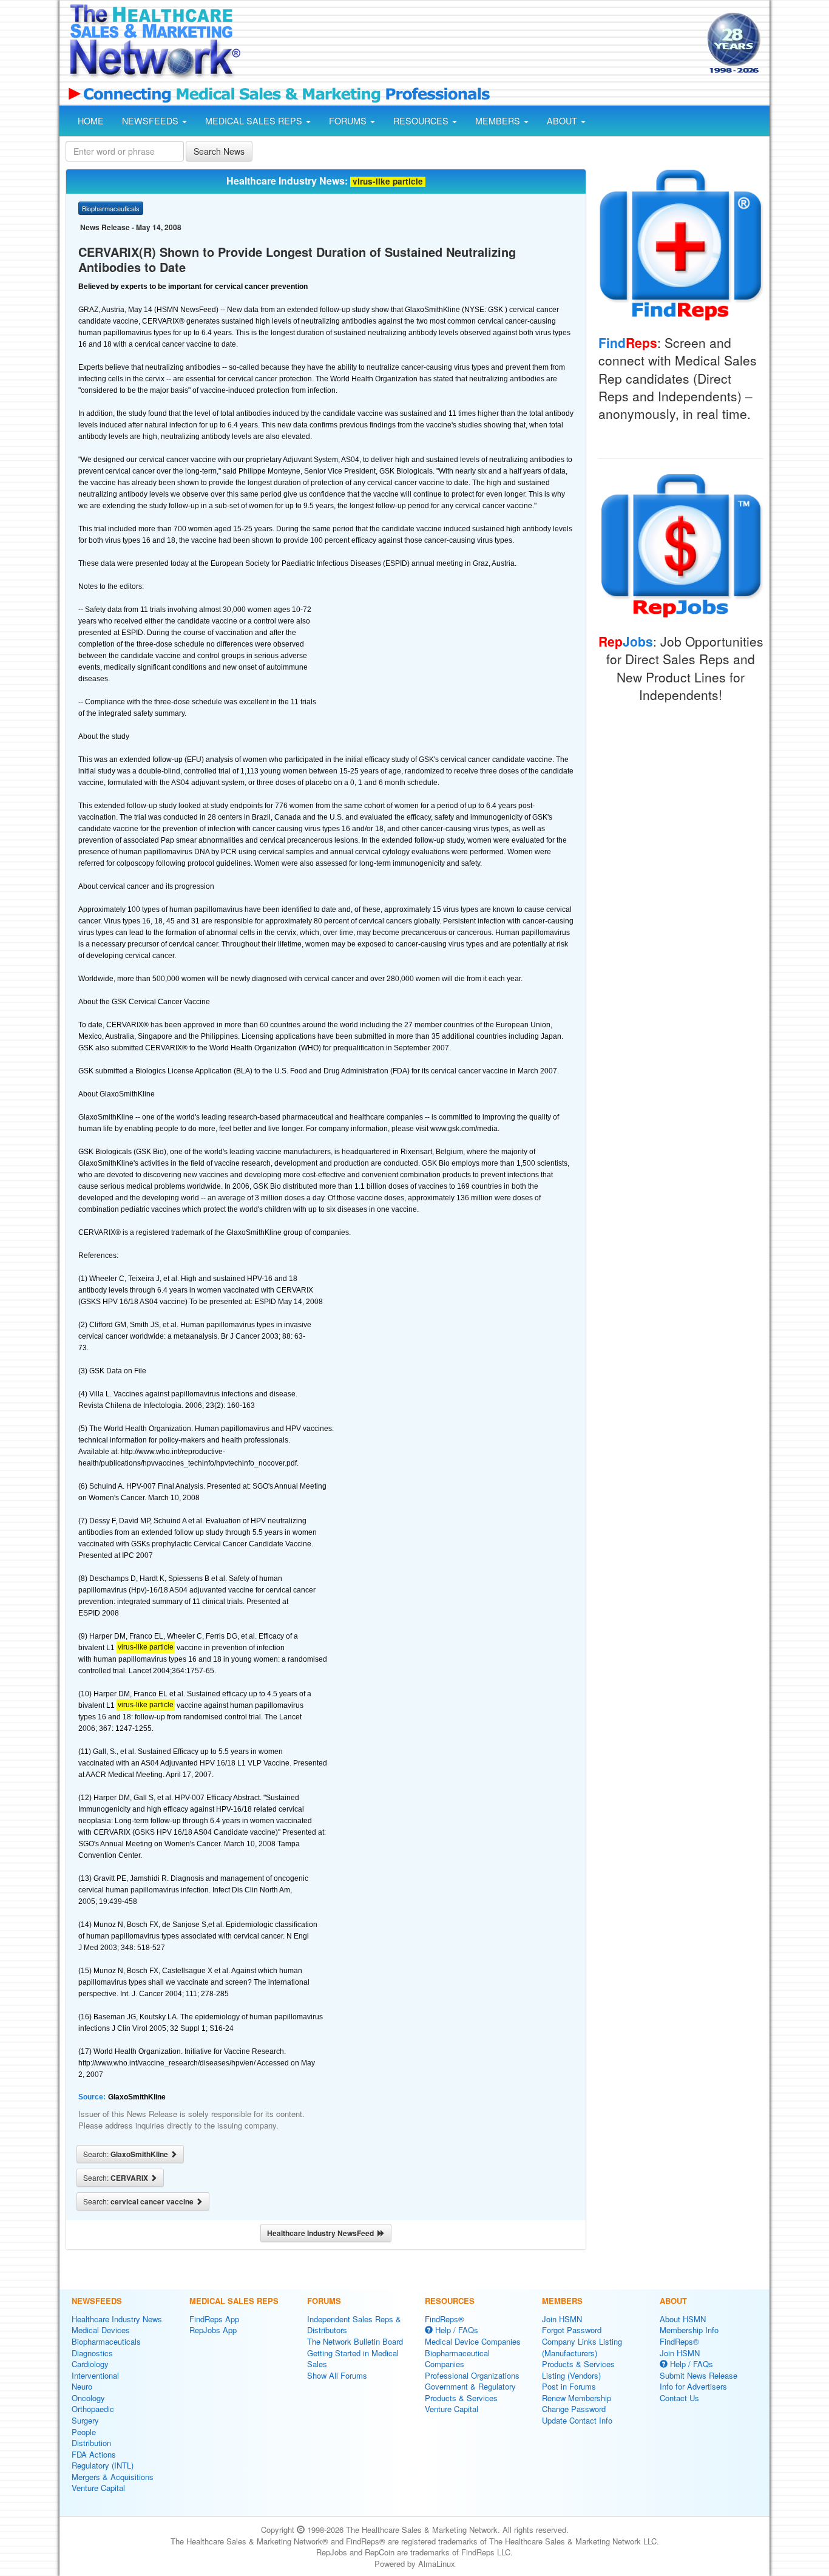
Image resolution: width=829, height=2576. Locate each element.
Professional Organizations (472, 2375)
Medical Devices (101, 2330)
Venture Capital (98, 2488)
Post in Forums (569, 2386)
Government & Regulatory (470, 2386)
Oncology (88, 2398)
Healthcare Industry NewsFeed (322, 2233)
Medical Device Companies (473, 2341)
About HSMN (683, 2319)
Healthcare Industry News (117, 2319)
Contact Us (679, 2398)
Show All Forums (337, 2375)
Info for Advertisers (693, 2386)
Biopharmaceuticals (106, 2341)
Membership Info (689, 2330)
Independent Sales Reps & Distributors (354, 2325)
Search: (127, 2154)
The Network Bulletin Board (355, 2341)
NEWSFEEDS (151, 121)
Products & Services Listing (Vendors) (578, 2370)
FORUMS (349, 121)
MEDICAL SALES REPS (255, 121)
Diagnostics (92, 2353)
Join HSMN (562, 2319)
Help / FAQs (455, 2330)
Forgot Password (572, 2330)
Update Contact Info (577, 2420)
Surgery (85, 2420)
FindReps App (214, 2319)
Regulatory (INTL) (103, 2465)
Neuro (82, 2386)
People (84, 2432)
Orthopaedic (93, 2409)
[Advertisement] (473, 44)
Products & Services (461, 2398)
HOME (91, 121)
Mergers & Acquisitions (113, 2477)
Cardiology (90, 2364)
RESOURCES (422, 121)
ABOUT (563, 121)
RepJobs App (213, 2330)
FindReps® (445, 2319)
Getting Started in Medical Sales (353, 2359)
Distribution (91, 2443)
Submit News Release (699, 2375)
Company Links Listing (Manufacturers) (582, 2347)
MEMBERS (499, 121)
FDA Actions (94, 2454)
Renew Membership (577, 2398)
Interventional (95, 2375)
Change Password (574, 2409)
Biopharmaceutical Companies (457, 2359)
